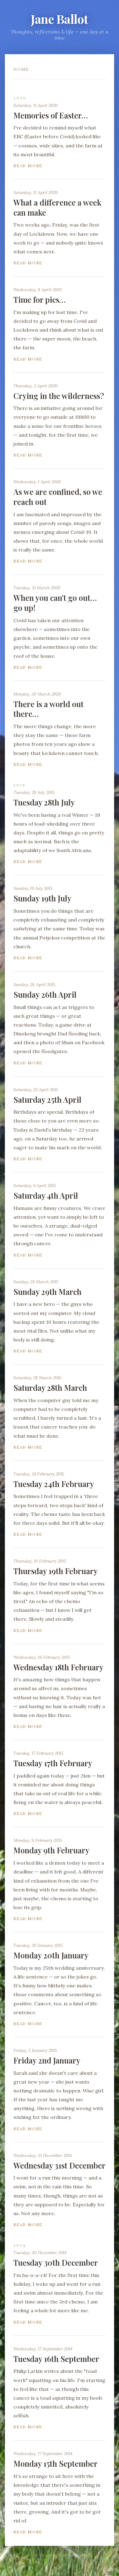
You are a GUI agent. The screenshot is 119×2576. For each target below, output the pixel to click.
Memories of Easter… (51, 115)
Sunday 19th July (42, 898)
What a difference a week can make (57, 207)
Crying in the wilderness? (59, 396)
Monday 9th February (51, 1850)
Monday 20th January (51, 1955)
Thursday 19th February (56, 1571)
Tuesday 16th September (56, 2359)
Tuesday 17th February (53, 1763)
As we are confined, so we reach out (58, 497)
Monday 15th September (56, 2463)
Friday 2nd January (47, 2060)
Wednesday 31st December (60, 2165)
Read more (28, 166)
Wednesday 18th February (58, 1667)
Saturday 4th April (46, 1195)
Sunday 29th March (47, 1292)
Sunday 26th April (45, 994)
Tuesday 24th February (54, 1484)
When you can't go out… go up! (55, 603)
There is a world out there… (49, 709)
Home (21, 69)
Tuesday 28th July (44, 802)
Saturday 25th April (47, 1099)
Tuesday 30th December (56, 2262)
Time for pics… (40, 300)
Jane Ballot (60, 19)
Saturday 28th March (50, 1388)
